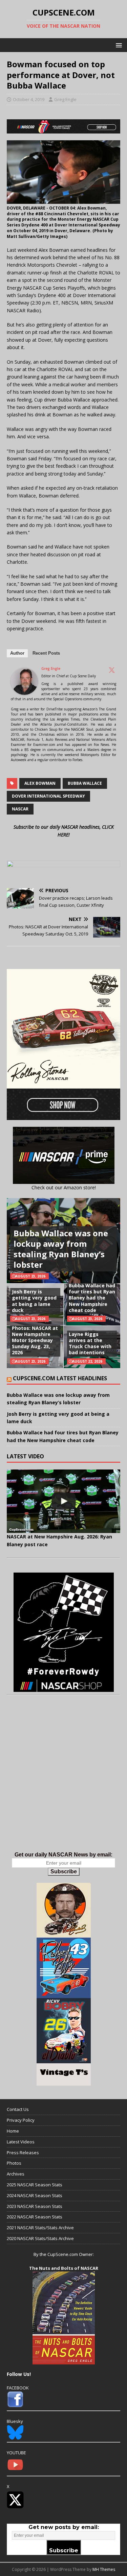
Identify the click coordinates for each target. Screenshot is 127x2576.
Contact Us (18, 2109)
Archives (16, 2174)
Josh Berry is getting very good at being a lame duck (34, 1301)
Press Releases (23, 2153)
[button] (118, 45)
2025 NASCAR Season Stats (35, 2185)
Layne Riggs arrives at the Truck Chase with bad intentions (90, 1343)
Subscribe (64, 1872)
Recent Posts (46, 653)
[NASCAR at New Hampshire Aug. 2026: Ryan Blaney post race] (63, 1501)
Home (13, 2131)
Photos (14, 2163)
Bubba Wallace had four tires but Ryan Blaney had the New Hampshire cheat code (92, 1298)
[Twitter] (112, 670)
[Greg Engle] (24, 691)
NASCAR (20, 809)
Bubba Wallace (85, 783)
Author (17, 653)
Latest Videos (21, 2142)
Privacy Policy (21, 2120)
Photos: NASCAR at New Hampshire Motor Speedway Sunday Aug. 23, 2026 (35, 1340)
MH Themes (104, 2569)
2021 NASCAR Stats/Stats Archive (40, 2228)
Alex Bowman (40, 783)
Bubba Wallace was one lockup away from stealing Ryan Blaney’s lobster (61, 1249)
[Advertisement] (63, 1780)
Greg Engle (65, 99)
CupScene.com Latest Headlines (60, 1378)
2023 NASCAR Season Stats (35, 2206)
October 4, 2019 (29, 99)
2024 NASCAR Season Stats (35, 2195)
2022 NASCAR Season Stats (35, 2217)
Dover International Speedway (48, 796)
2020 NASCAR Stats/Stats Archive (40, 2238)
